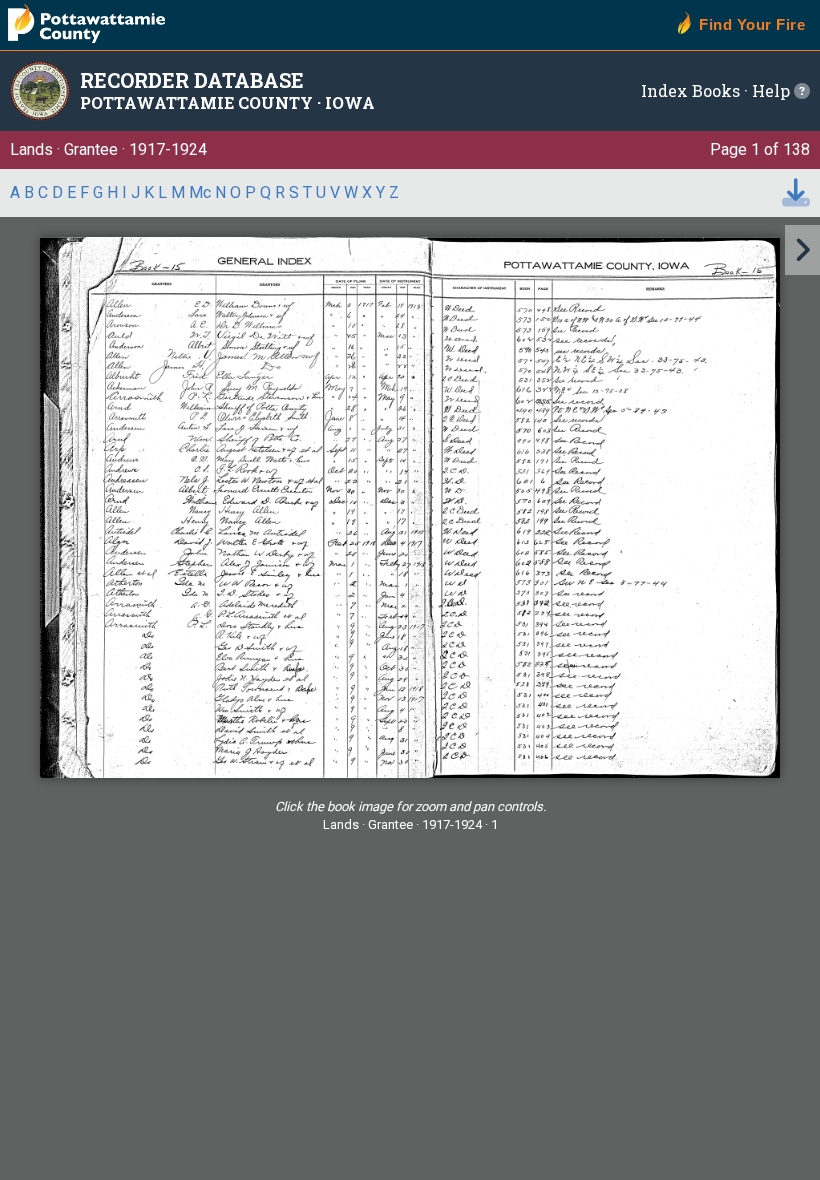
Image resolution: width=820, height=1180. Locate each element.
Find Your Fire (752, 24)
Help (773, 90)
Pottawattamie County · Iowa (227, 102)
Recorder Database (192, 80)
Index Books (690, 90)
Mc (200, 192)
